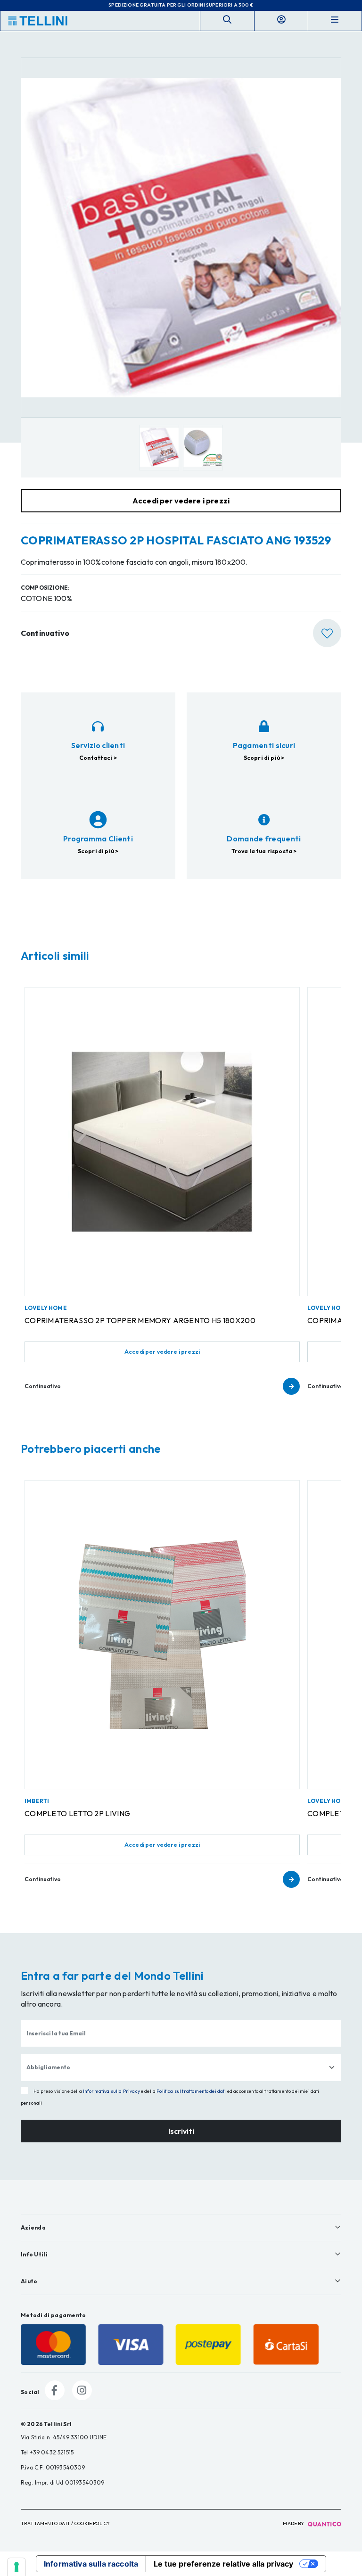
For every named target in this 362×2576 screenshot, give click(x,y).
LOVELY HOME (46, 1308)
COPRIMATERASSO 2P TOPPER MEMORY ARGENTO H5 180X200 (140, 1320)
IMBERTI (37, 1801)
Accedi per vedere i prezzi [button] (181, 501)
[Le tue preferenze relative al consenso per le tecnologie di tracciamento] (16, 2567)
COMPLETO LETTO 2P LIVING (77, 1813)
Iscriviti (181, 2131)
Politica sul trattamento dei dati (191, 2091)
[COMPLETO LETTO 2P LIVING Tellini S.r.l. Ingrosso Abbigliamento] (162, 1635)
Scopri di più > (264, 758)
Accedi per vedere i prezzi (162, 1352)
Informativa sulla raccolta (91, 2564)
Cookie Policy (92, 2523)
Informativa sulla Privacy (111, 2091)
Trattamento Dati (45, 2523)
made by (294, 2523)
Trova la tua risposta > (264, 851)
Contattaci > (98, 758)
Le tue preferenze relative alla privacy (223, 2564)
